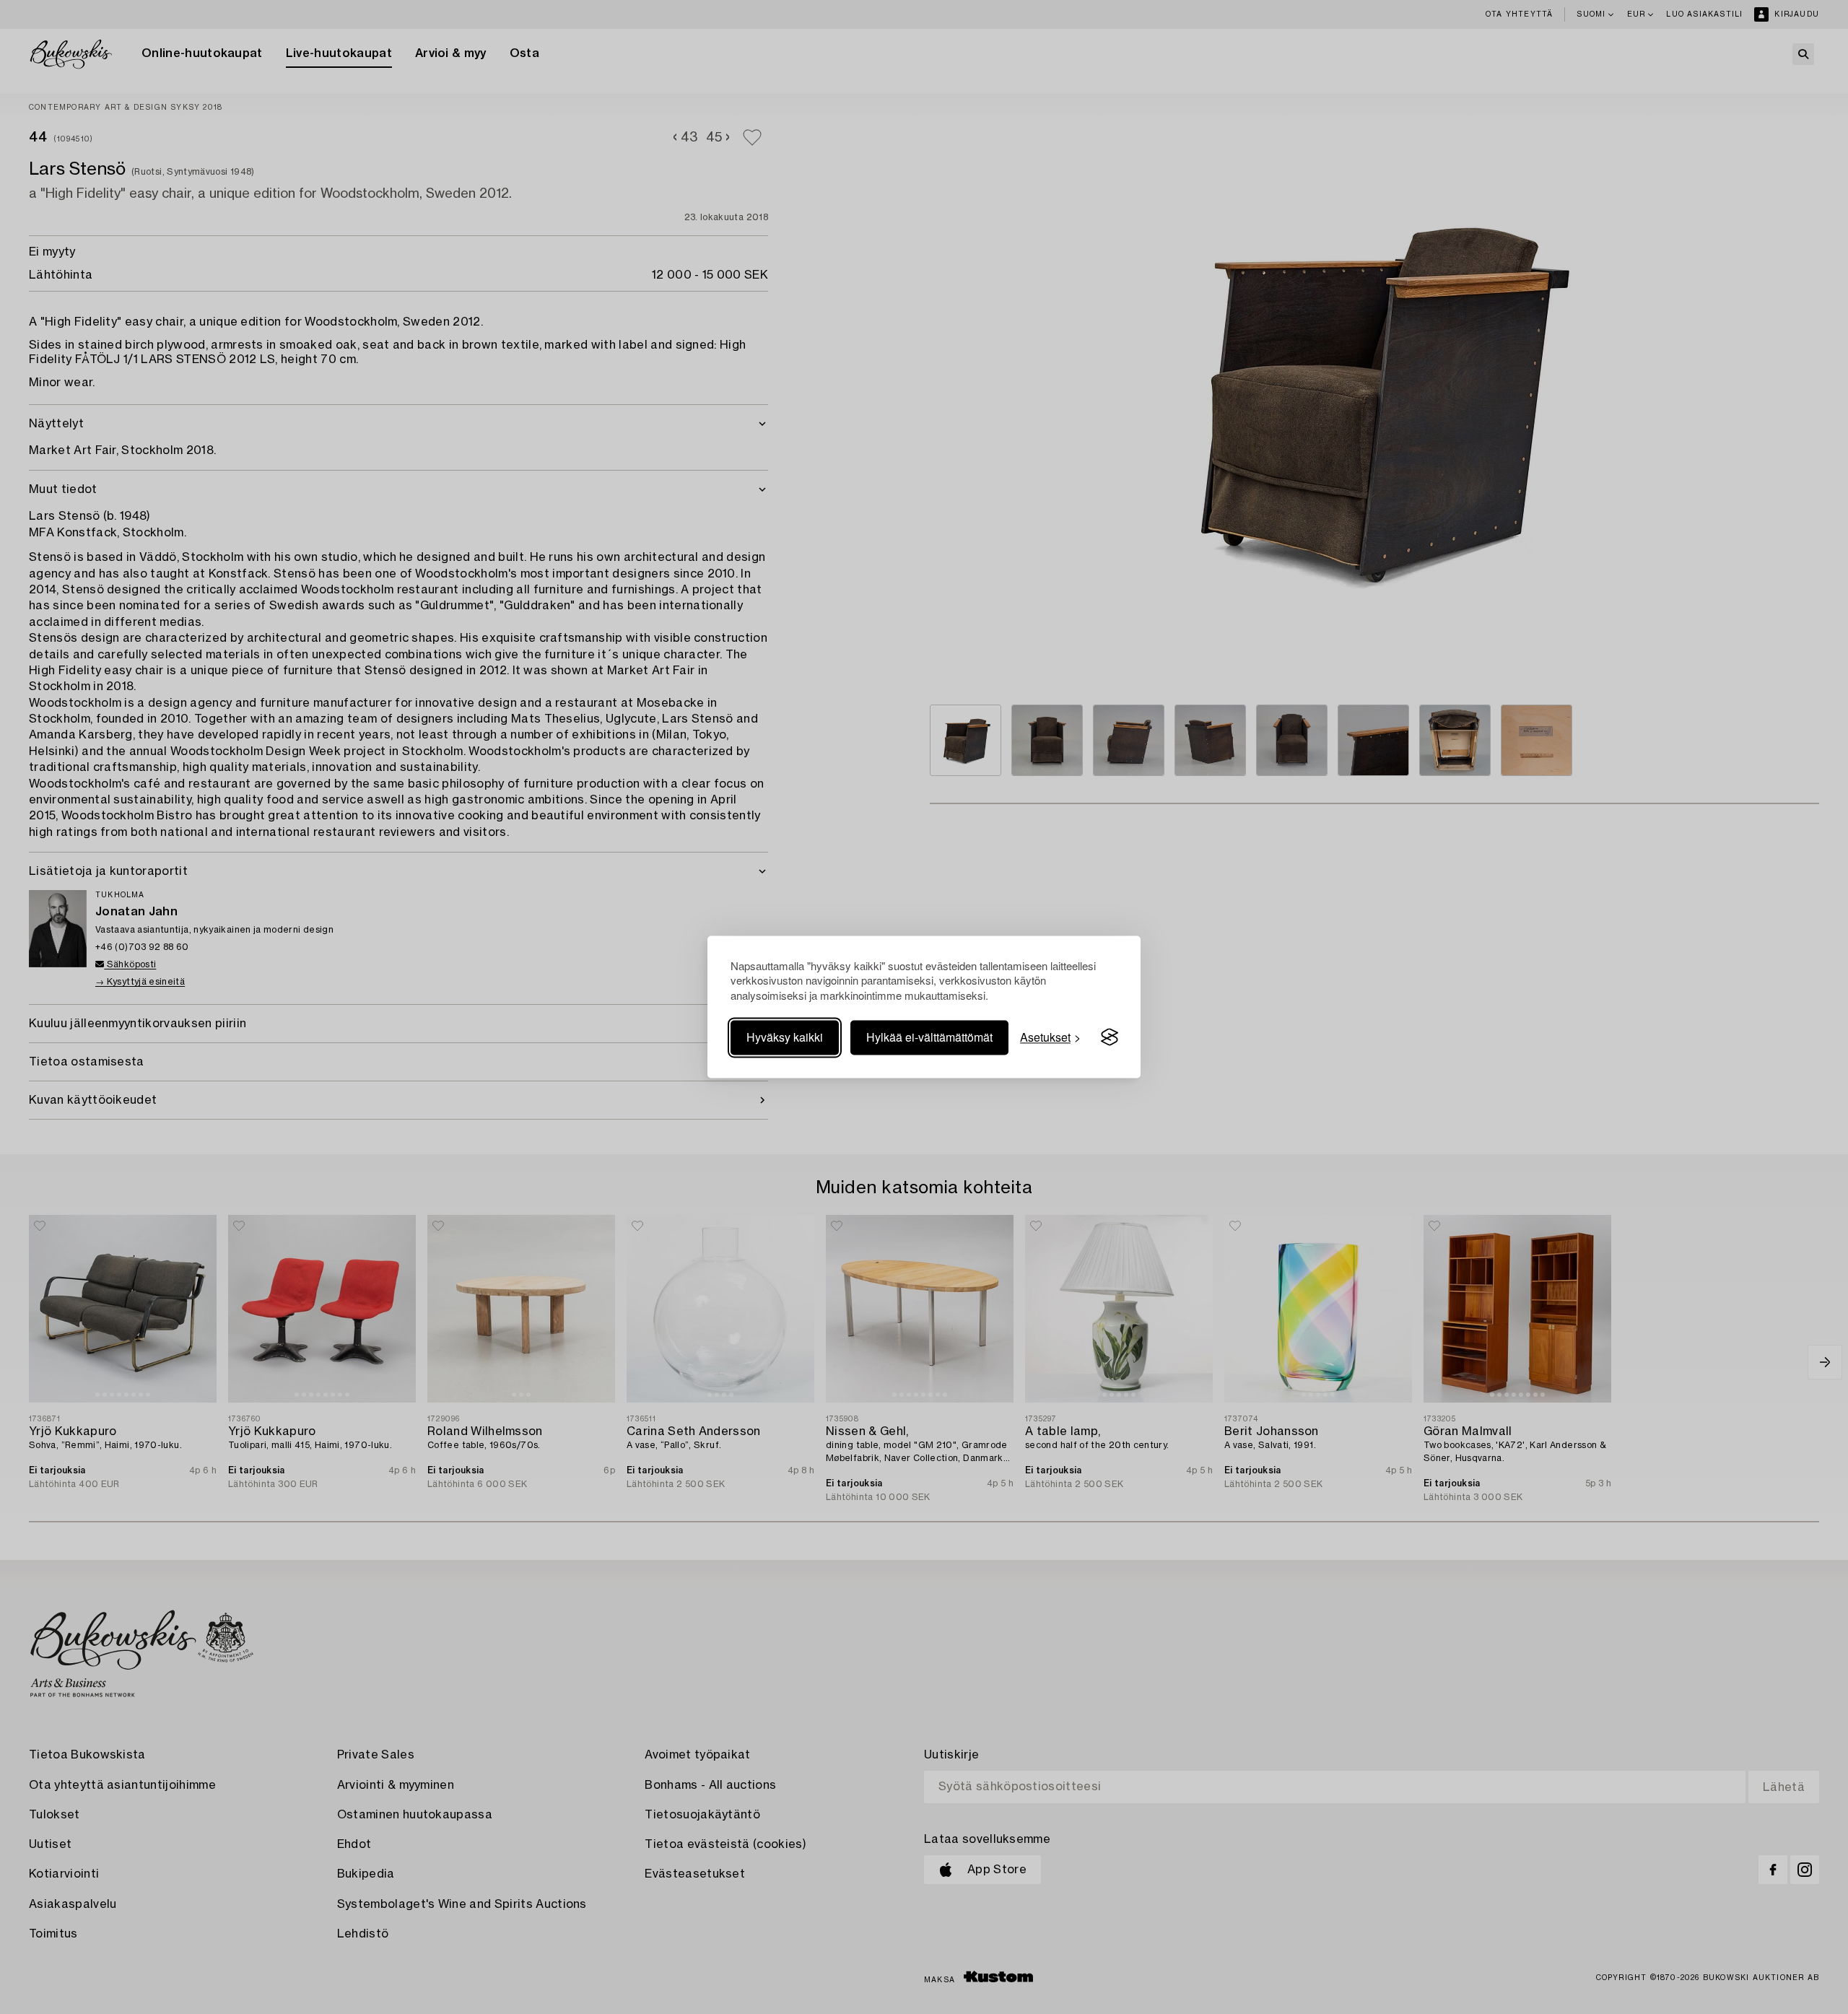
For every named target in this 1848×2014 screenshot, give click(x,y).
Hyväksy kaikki (785, 1037)
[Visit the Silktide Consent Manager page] (1110, 1037)
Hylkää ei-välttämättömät (929, 1037)
